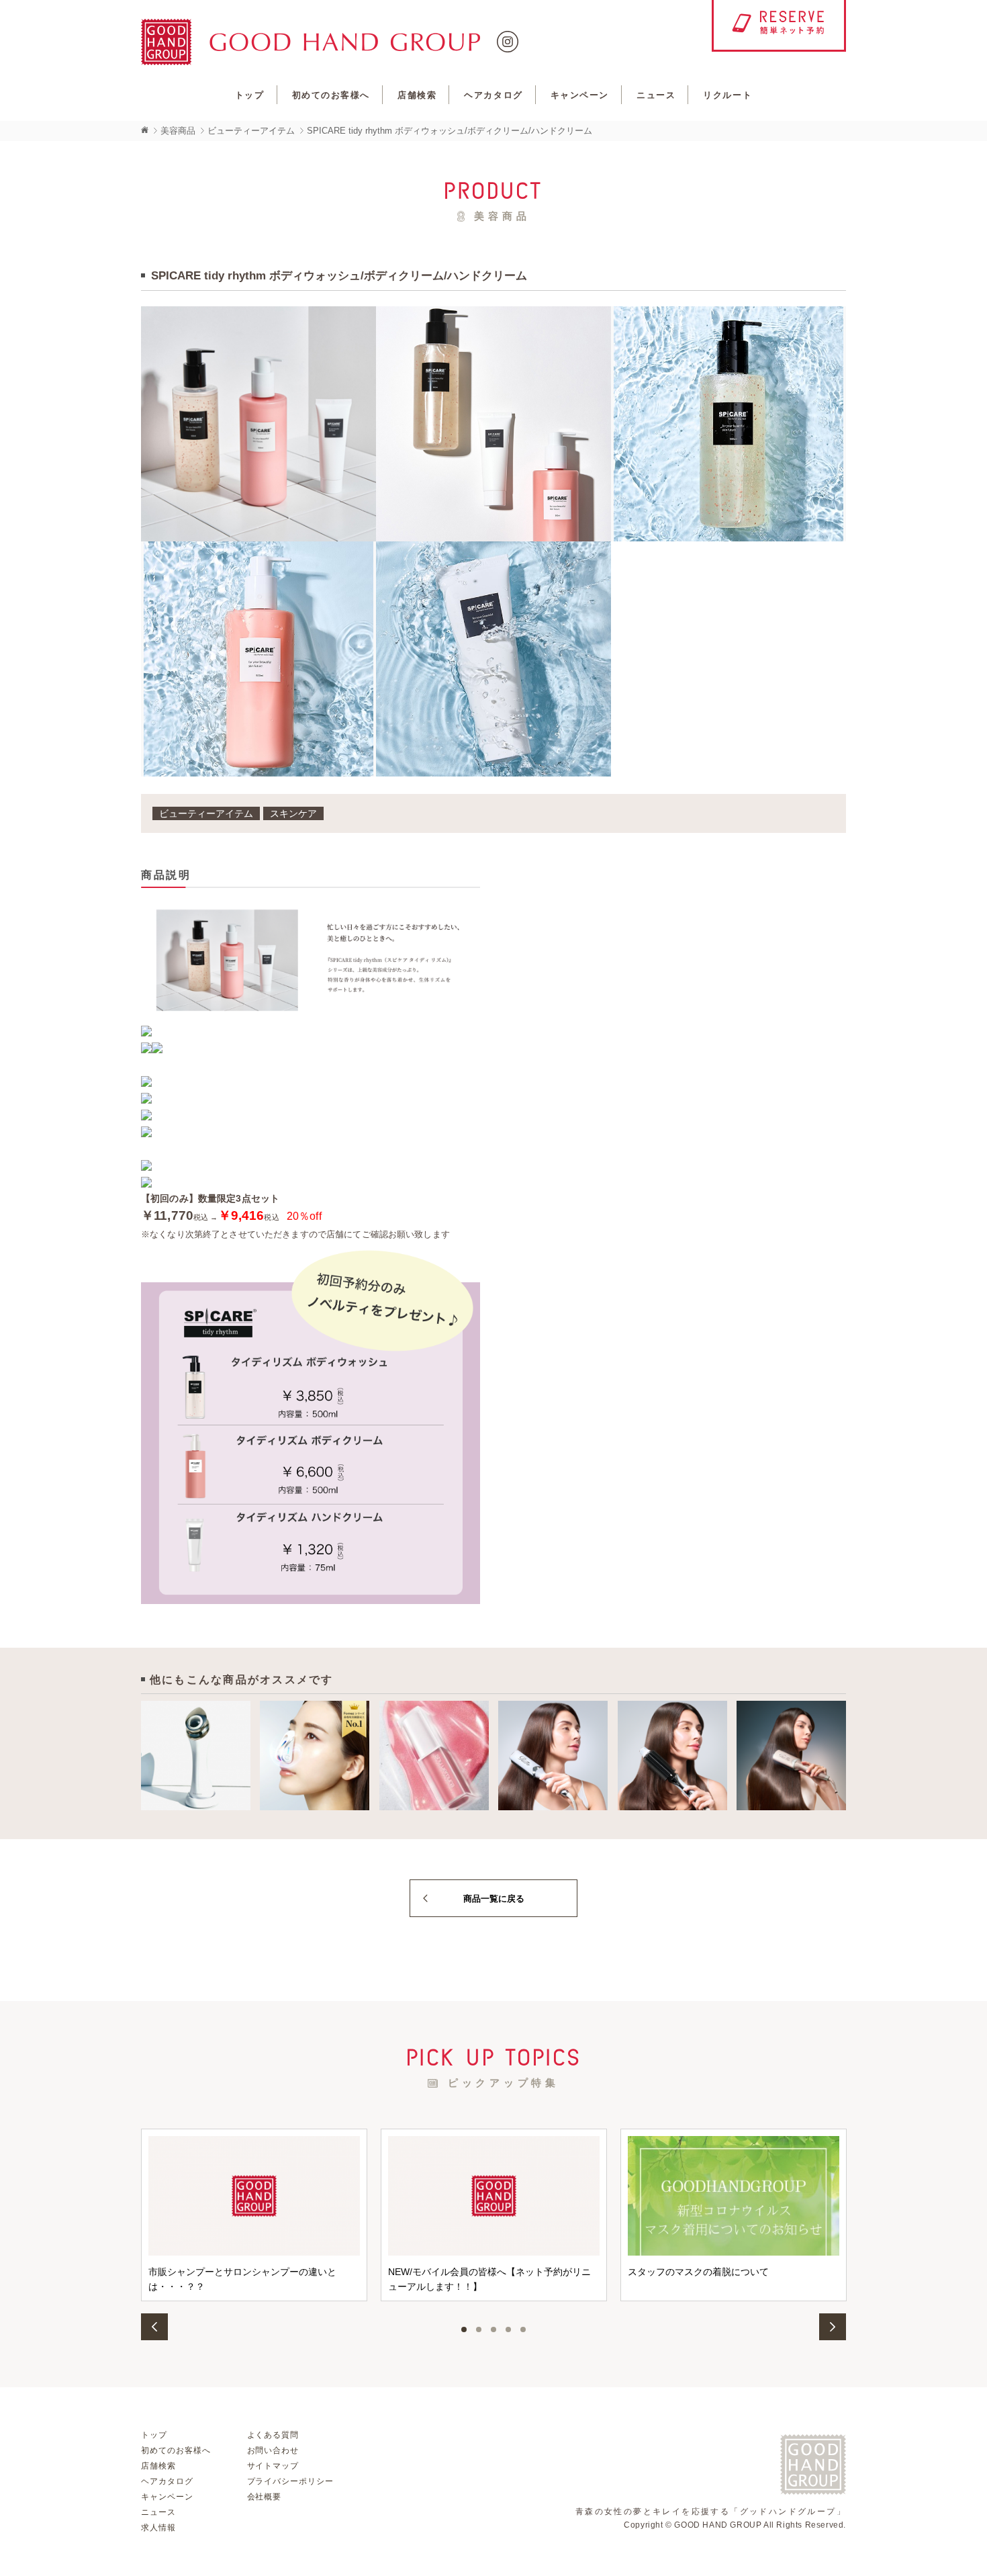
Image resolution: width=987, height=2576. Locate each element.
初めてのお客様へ (331, 95)
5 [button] (523, 2329)
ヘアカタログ (493, 95)
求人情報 (158, 2528)
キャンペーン (580, 95)
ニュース (656, 95)
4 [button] (508, 2329)
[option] (254, 2215)
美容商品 (178, 131)
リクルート (727, 95)
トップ (250, 95)
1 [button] (464, 2329)
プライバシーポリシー (291, 2481)
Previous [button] (154, 2327)
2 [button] (479, 2329)
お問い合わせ (273, 2450)
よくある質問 (273, 2435)
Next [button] (833, 2327)
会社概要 (265, 2497)
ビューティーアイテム (251, 131)
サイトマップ (273, 2466)
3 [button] (493, 2329)
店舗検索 (417, 95)
